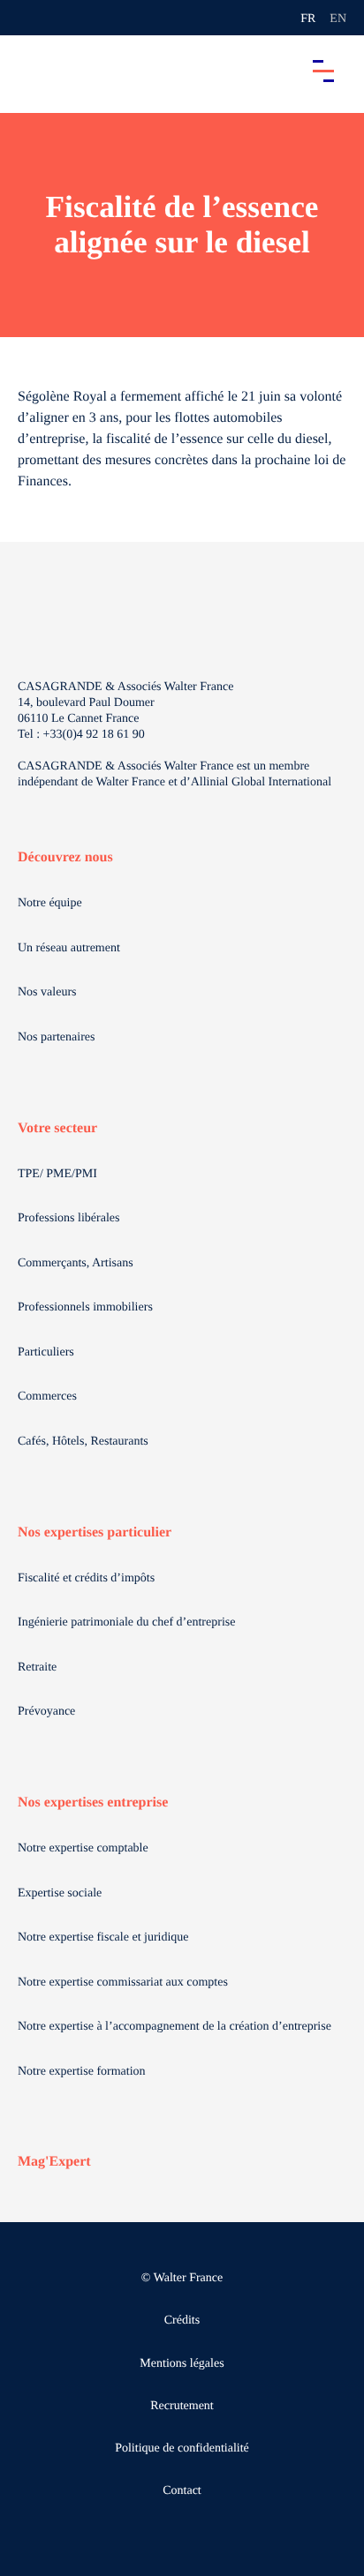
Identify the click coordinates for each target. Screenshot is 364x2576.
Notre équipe (50, 903)
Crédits (182, 2321)
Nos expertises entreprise (93, 1802)
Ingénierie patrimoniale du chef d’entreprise (126, 1622)
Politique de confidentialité (182, 2448)
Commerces (47, 1397)
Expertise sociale (60, 1893)
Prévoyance (46, 1712)
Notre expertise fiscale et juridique (103, 1938)
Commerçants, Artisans (76, 1263)
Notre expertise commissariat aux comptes (123, 1983)
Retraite (37, 1667)
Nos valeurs (47, 992)
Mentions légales (182, 2364)
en (338, 19)
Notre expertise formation (82, 2072)
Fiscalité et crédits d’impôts (86, 1578)
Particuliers (46, 1352)
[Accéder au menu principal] (323, 71)
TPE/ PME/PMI (57, 1174)
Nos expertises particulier (95, 1532)
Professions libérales (68, 1218)
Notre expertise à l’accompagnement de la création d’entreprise (174, 2027)
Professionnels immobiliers (85, 1307)
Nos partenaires (56, 1037)
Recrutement (182, 2406)
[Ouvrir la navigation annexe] (28, 18)
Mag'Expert (54, 2162)
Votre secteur (57, 1128)
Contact (182, 2491)
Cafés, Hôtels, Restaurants (83, 1442)
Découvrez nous (65, 857)
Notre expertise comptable (83, 1848)
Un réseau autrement (69, 948)
